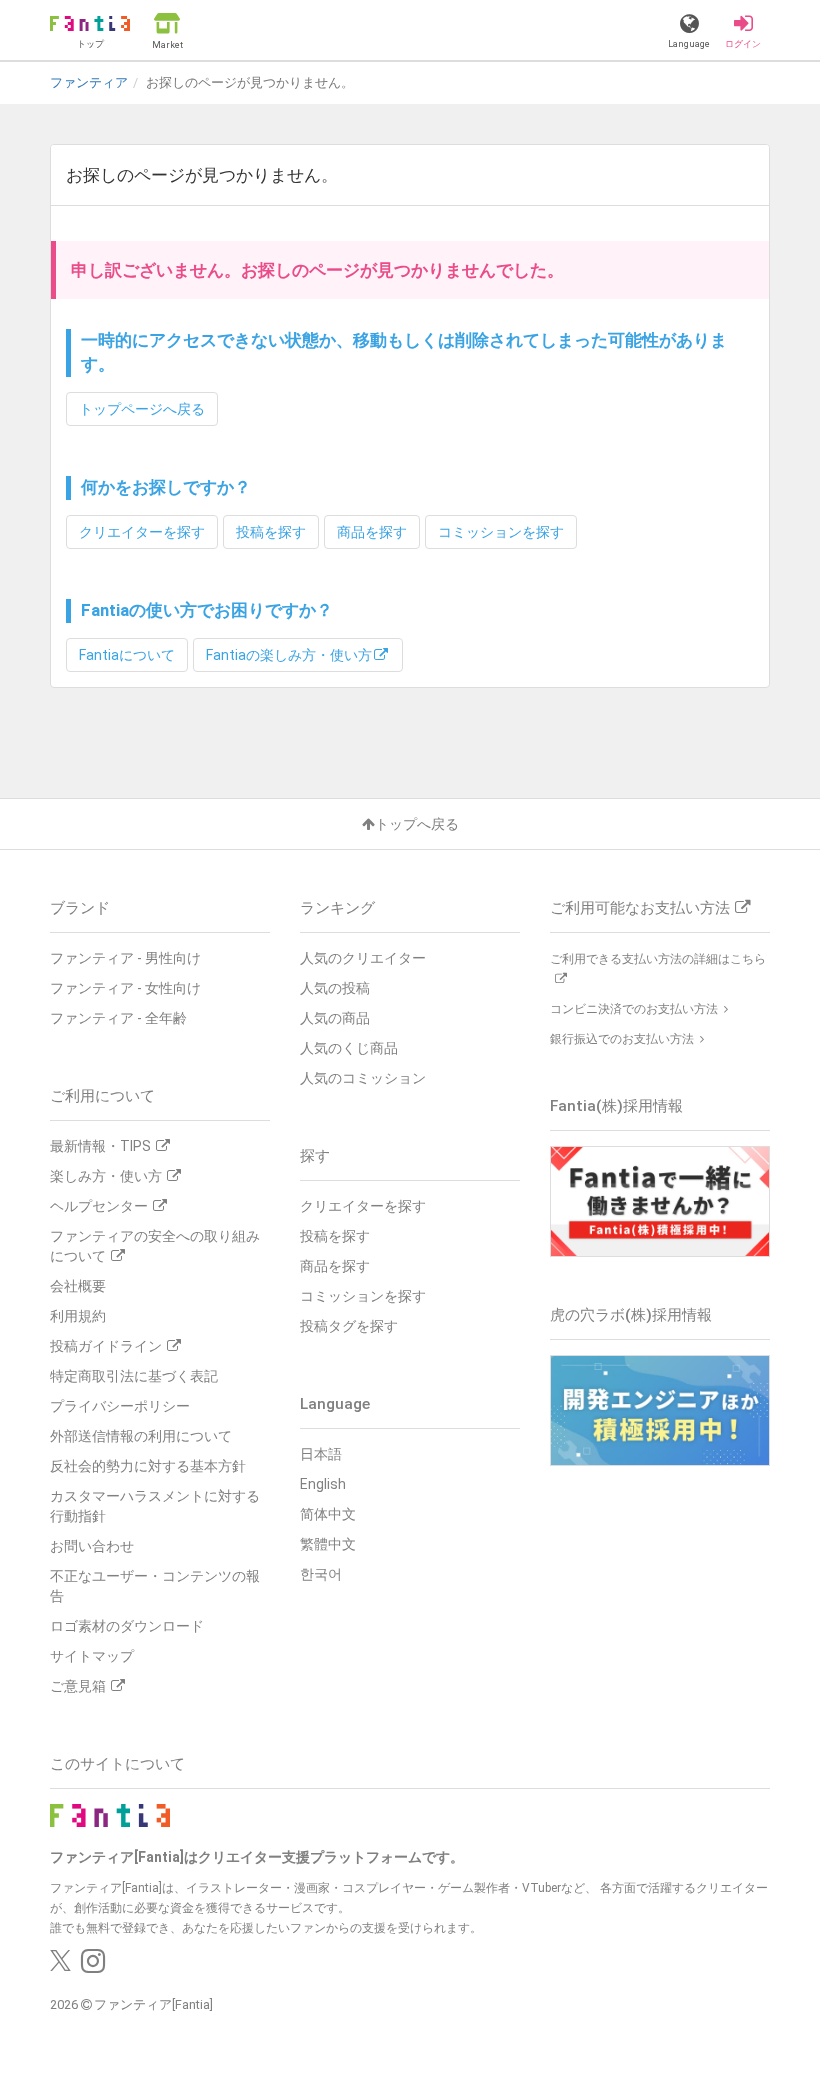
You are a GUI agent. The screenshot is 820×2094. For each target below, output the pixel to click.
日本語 (321, 1454)
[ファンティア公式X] (60, 1966)
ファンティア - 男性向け (125, 958)
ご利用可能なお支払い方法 (640, 908)
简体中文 (328, 1514)
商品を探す (372, 532)
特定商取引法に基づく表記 (134, 1376)
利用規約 (78, 1316)
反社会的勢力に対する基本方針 (148, 1466)
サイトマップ (92, 1656)
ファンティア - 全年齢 (118, 1018)
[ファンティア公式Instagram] (93, 1966)
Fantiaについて (127, 655)
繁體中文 (328, 1544)
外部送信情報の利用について (141, 1436)
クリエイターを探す (142, 532)
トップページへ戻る (142, 409)
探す (315, 1156)
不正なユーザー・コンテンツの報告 (155, 1586)
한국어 (321, 1574)
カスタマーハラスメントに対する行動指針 (155, 1506)
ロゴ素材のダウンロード (127, 1626)
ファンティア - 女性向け (125, 988)
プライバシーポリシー (120, 1406)
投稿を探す (271, 532)
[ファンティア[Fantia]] (110, 1814)
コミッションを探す (501, 532)
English (323, 1484)
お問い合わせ (92, 1546)
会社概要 (78, 1286)
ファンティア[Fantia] (153, 2004)
